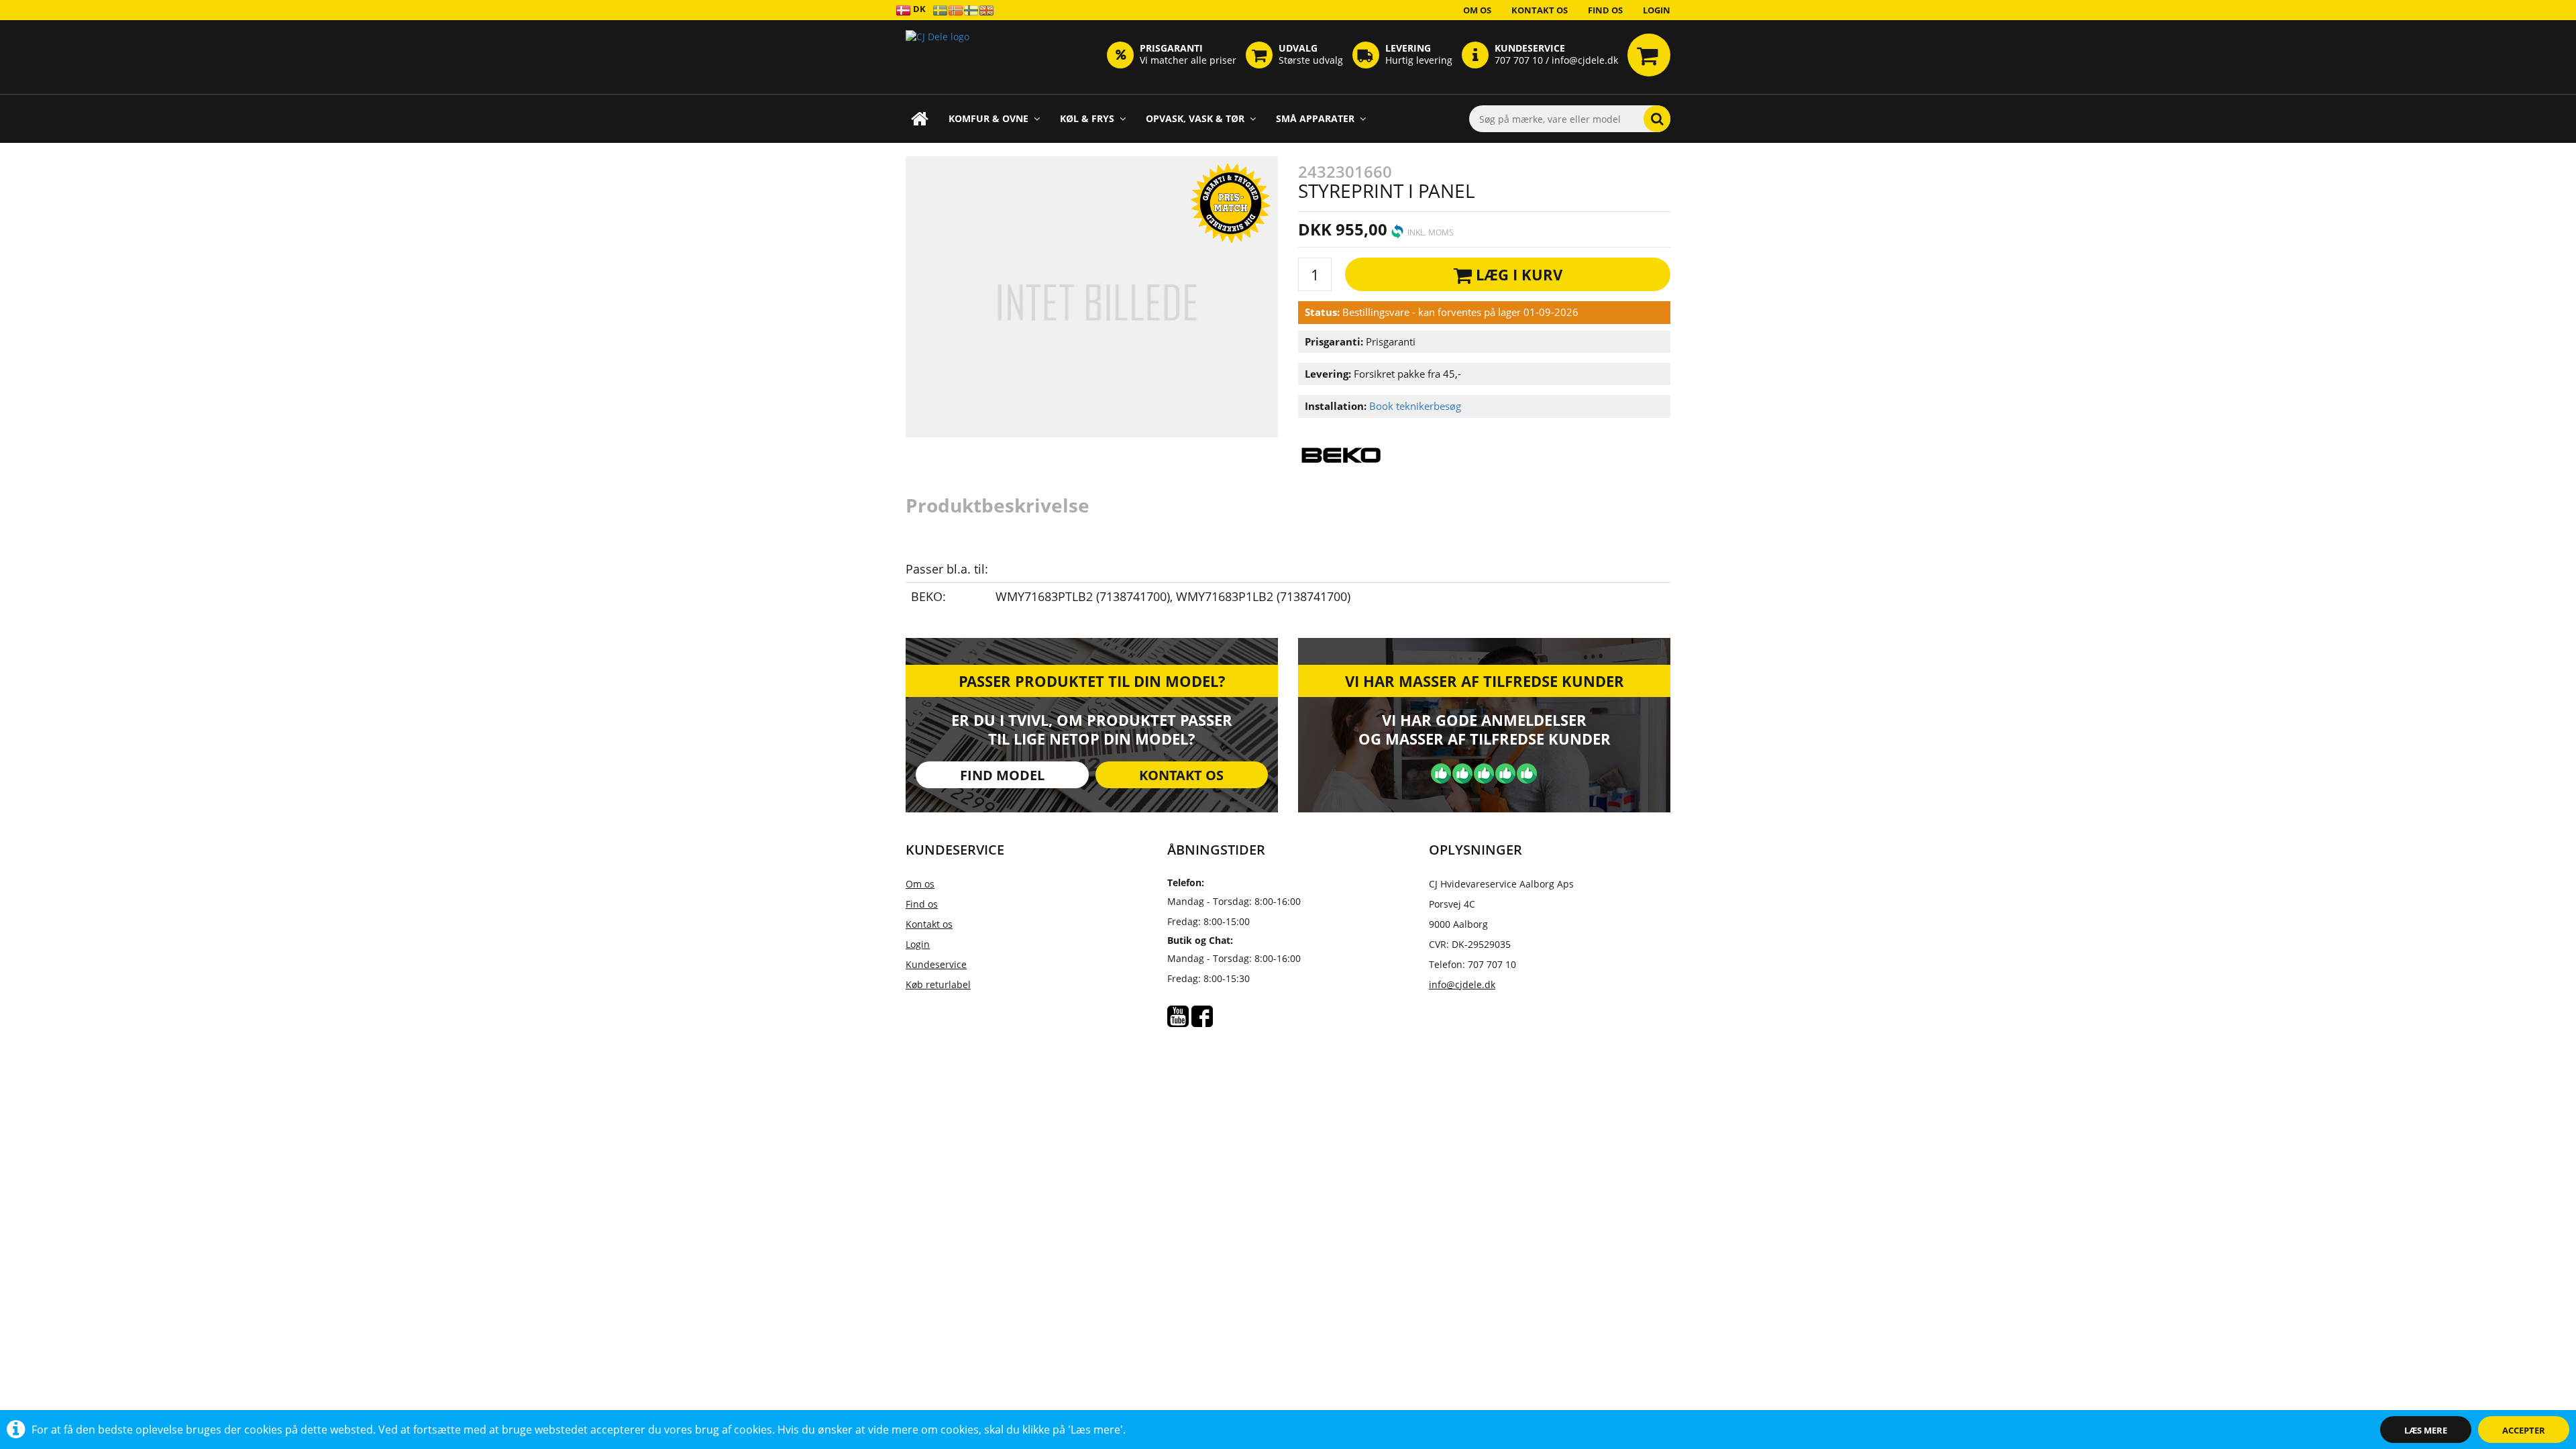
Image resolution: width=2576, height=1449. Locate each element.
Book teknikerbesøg (1415, 406)
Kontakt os (1540, 10)
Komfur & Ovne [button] (988, 118)
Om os (1477, 10)
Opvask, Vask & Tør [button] (1195, 118)
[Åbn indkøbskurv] (1649, 55)
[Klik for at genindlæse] (937, 57)
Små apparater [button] (1315, 118)
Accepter (2524, 1430)
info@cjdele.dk (1462, 984)
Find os (1605, 10)
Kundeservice (936, 964)
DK (918, 9)
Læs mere (2426, 1430)
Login (1657, 10)
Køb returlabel (938, 984)
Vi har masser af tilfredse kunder (1485, 681)
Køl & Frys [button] (1087, 118)
